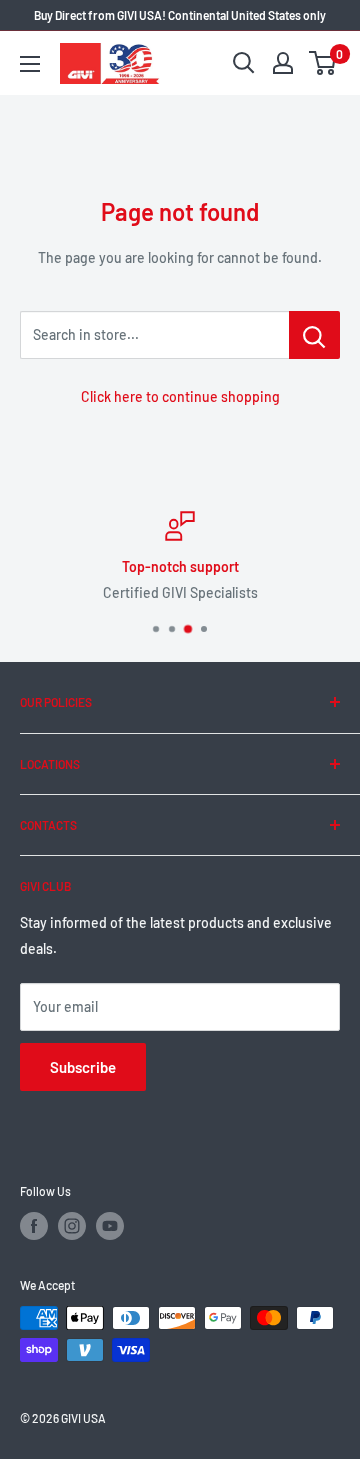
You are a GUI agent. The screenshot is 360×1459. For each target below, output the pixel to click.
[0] (323, 63)
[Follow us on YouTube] (110, 1226)
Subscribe (83, 1067)
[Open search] (244, 63)
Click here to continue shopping (180, 396)
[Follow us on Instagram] (72, 1226)
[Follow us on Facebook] (34, 1226)
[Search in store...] (314, 335)
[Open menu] (30, 64)
